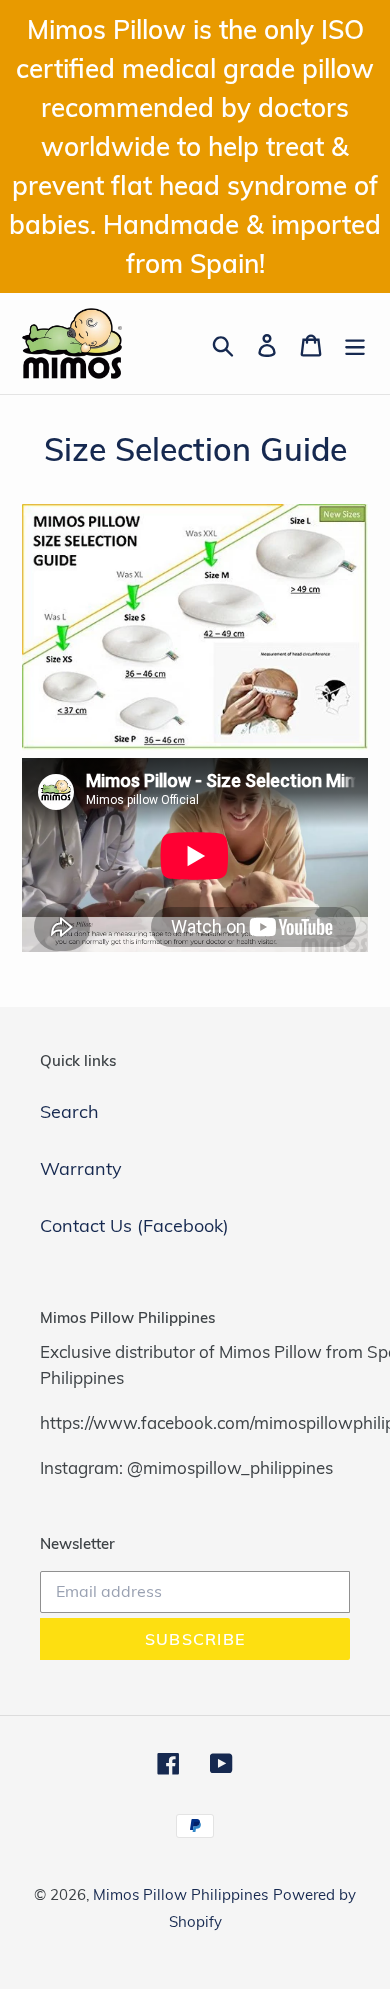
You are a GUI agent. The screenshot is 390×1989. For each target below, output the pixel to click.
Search (69, 1111)
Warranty (81, 1168)
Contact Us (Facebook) (134, 1225)
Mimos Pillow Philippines (180, 1894)
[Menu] (355, 343)
